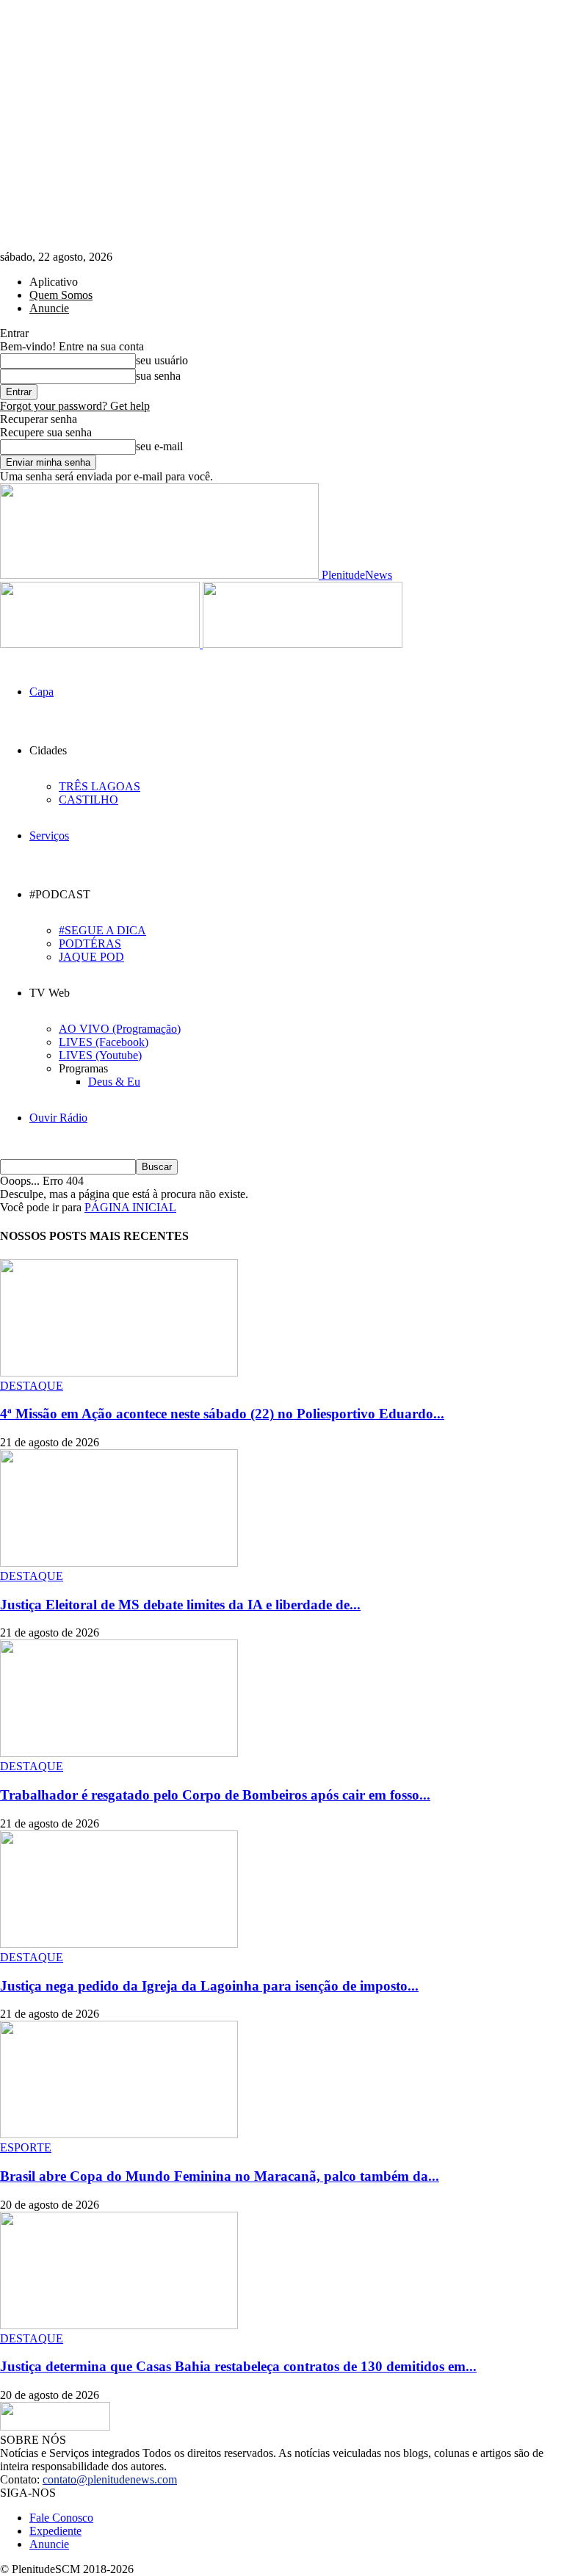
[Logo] (101, 644)
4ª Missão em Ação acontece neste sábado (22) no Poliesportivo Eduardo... (222, 1414)
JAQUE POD (91, 957)
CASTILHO (88, 800)
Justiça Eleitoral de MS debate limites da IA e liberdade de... (180, 1605)
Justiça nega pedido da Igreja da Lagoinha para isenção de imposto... (209, 1986)
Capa (41, 692)
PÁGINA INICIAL (130, 1207)
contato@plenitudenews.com (110, 2479)
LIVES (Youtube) (100, 1055)
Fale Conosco (61, 2518)
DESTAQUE (32, 1386)
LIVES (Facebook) (104, 1042)
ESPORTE (26, 2147)
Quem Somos (61, 295)
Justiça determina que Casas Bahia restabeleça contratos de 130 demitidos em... (238, 2366)
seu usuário (162, 360)
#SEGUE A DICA (102, 930)
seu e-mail (159, 446)
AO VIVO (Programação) (120, 1029)
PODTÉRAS (90, 944)
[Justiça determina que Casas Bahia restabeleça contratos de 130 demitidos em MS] (119, 2325)
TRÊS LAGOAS (100, 786)
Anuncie (49, 308)
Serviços (49, 836)
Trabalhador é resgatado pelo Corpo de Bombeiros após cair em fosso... (215, 1795)
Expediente (55, 2531)
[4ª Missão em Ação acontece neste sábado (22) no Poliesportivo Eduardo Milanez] (119, 1372)
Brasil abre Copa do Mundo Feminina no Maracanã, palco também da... (220, 2176)
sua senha (158, 376)
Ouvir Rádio (58, 1118)
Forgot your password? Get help (75, 406)
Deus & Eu (114, 1082)
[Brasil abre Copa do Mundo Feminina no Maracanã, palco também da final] (119, 2134)
